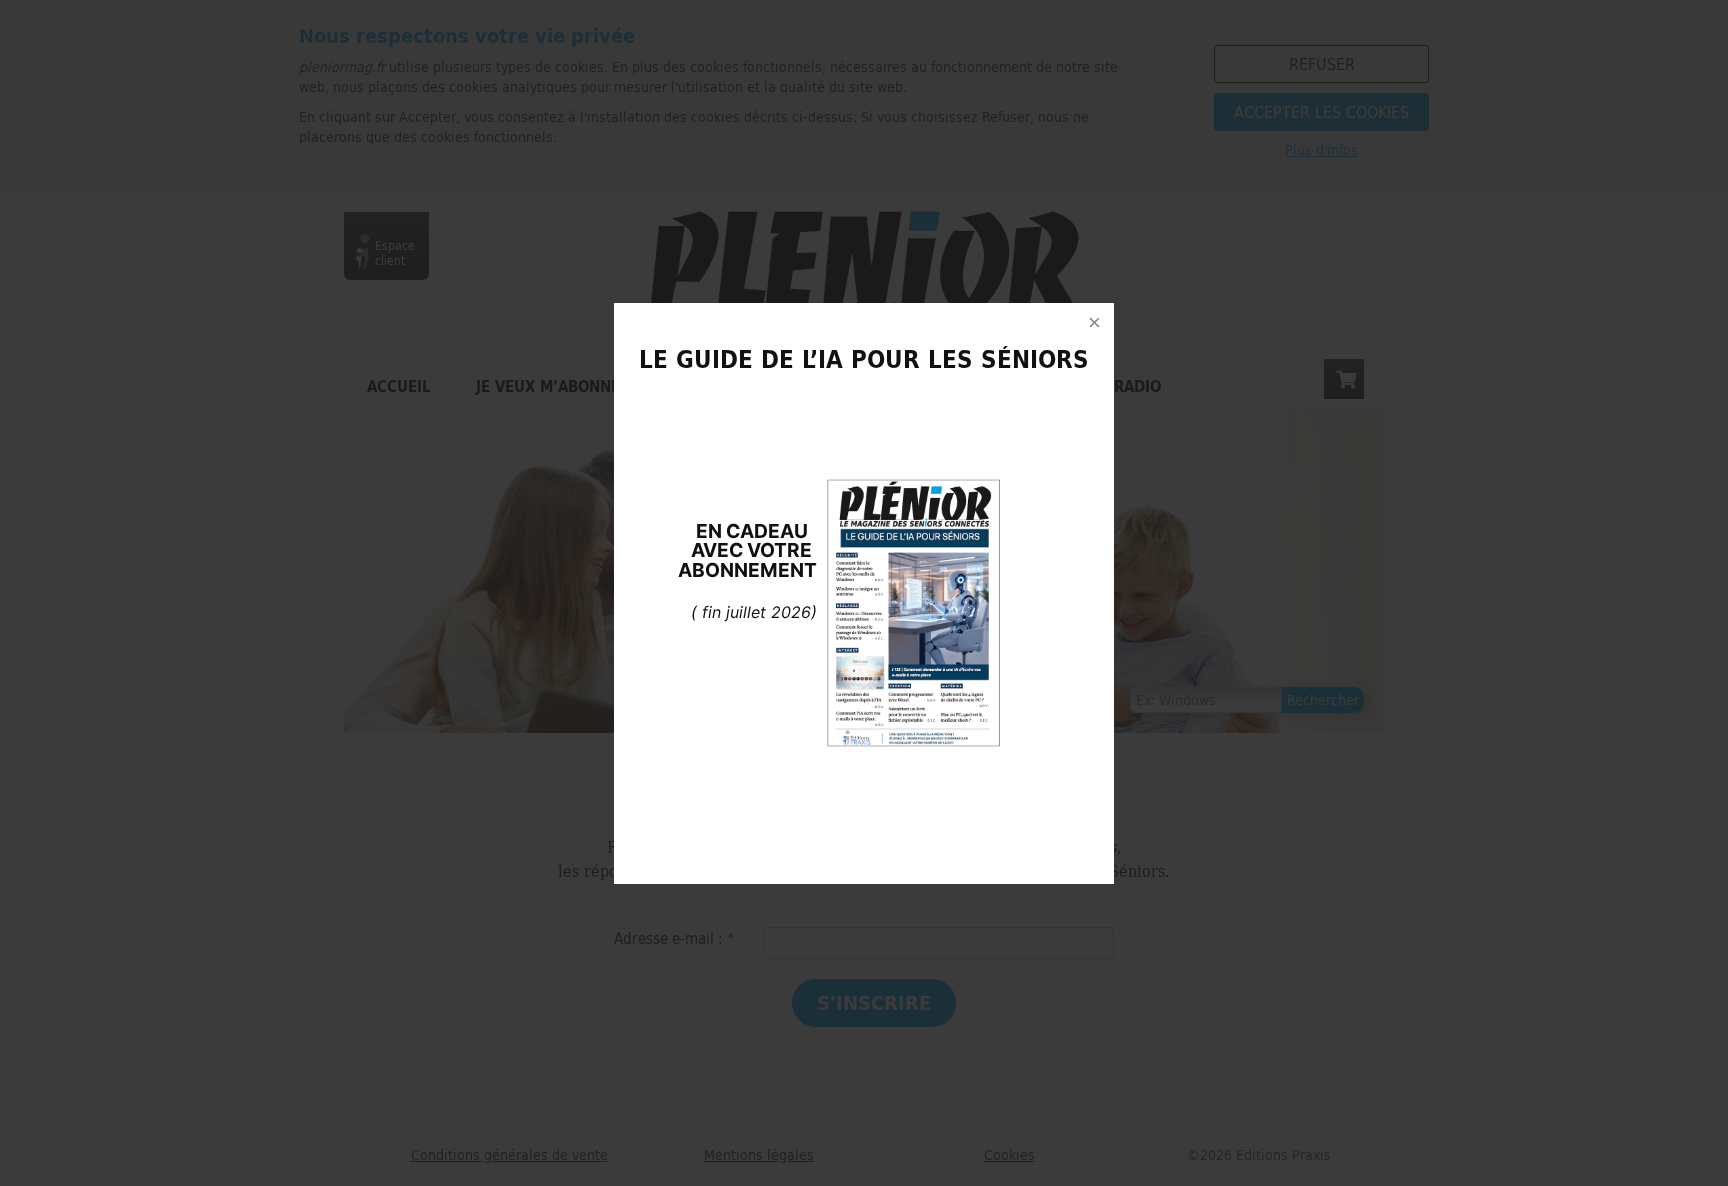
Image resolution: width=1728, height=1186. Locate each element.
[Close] (1094, 323)
